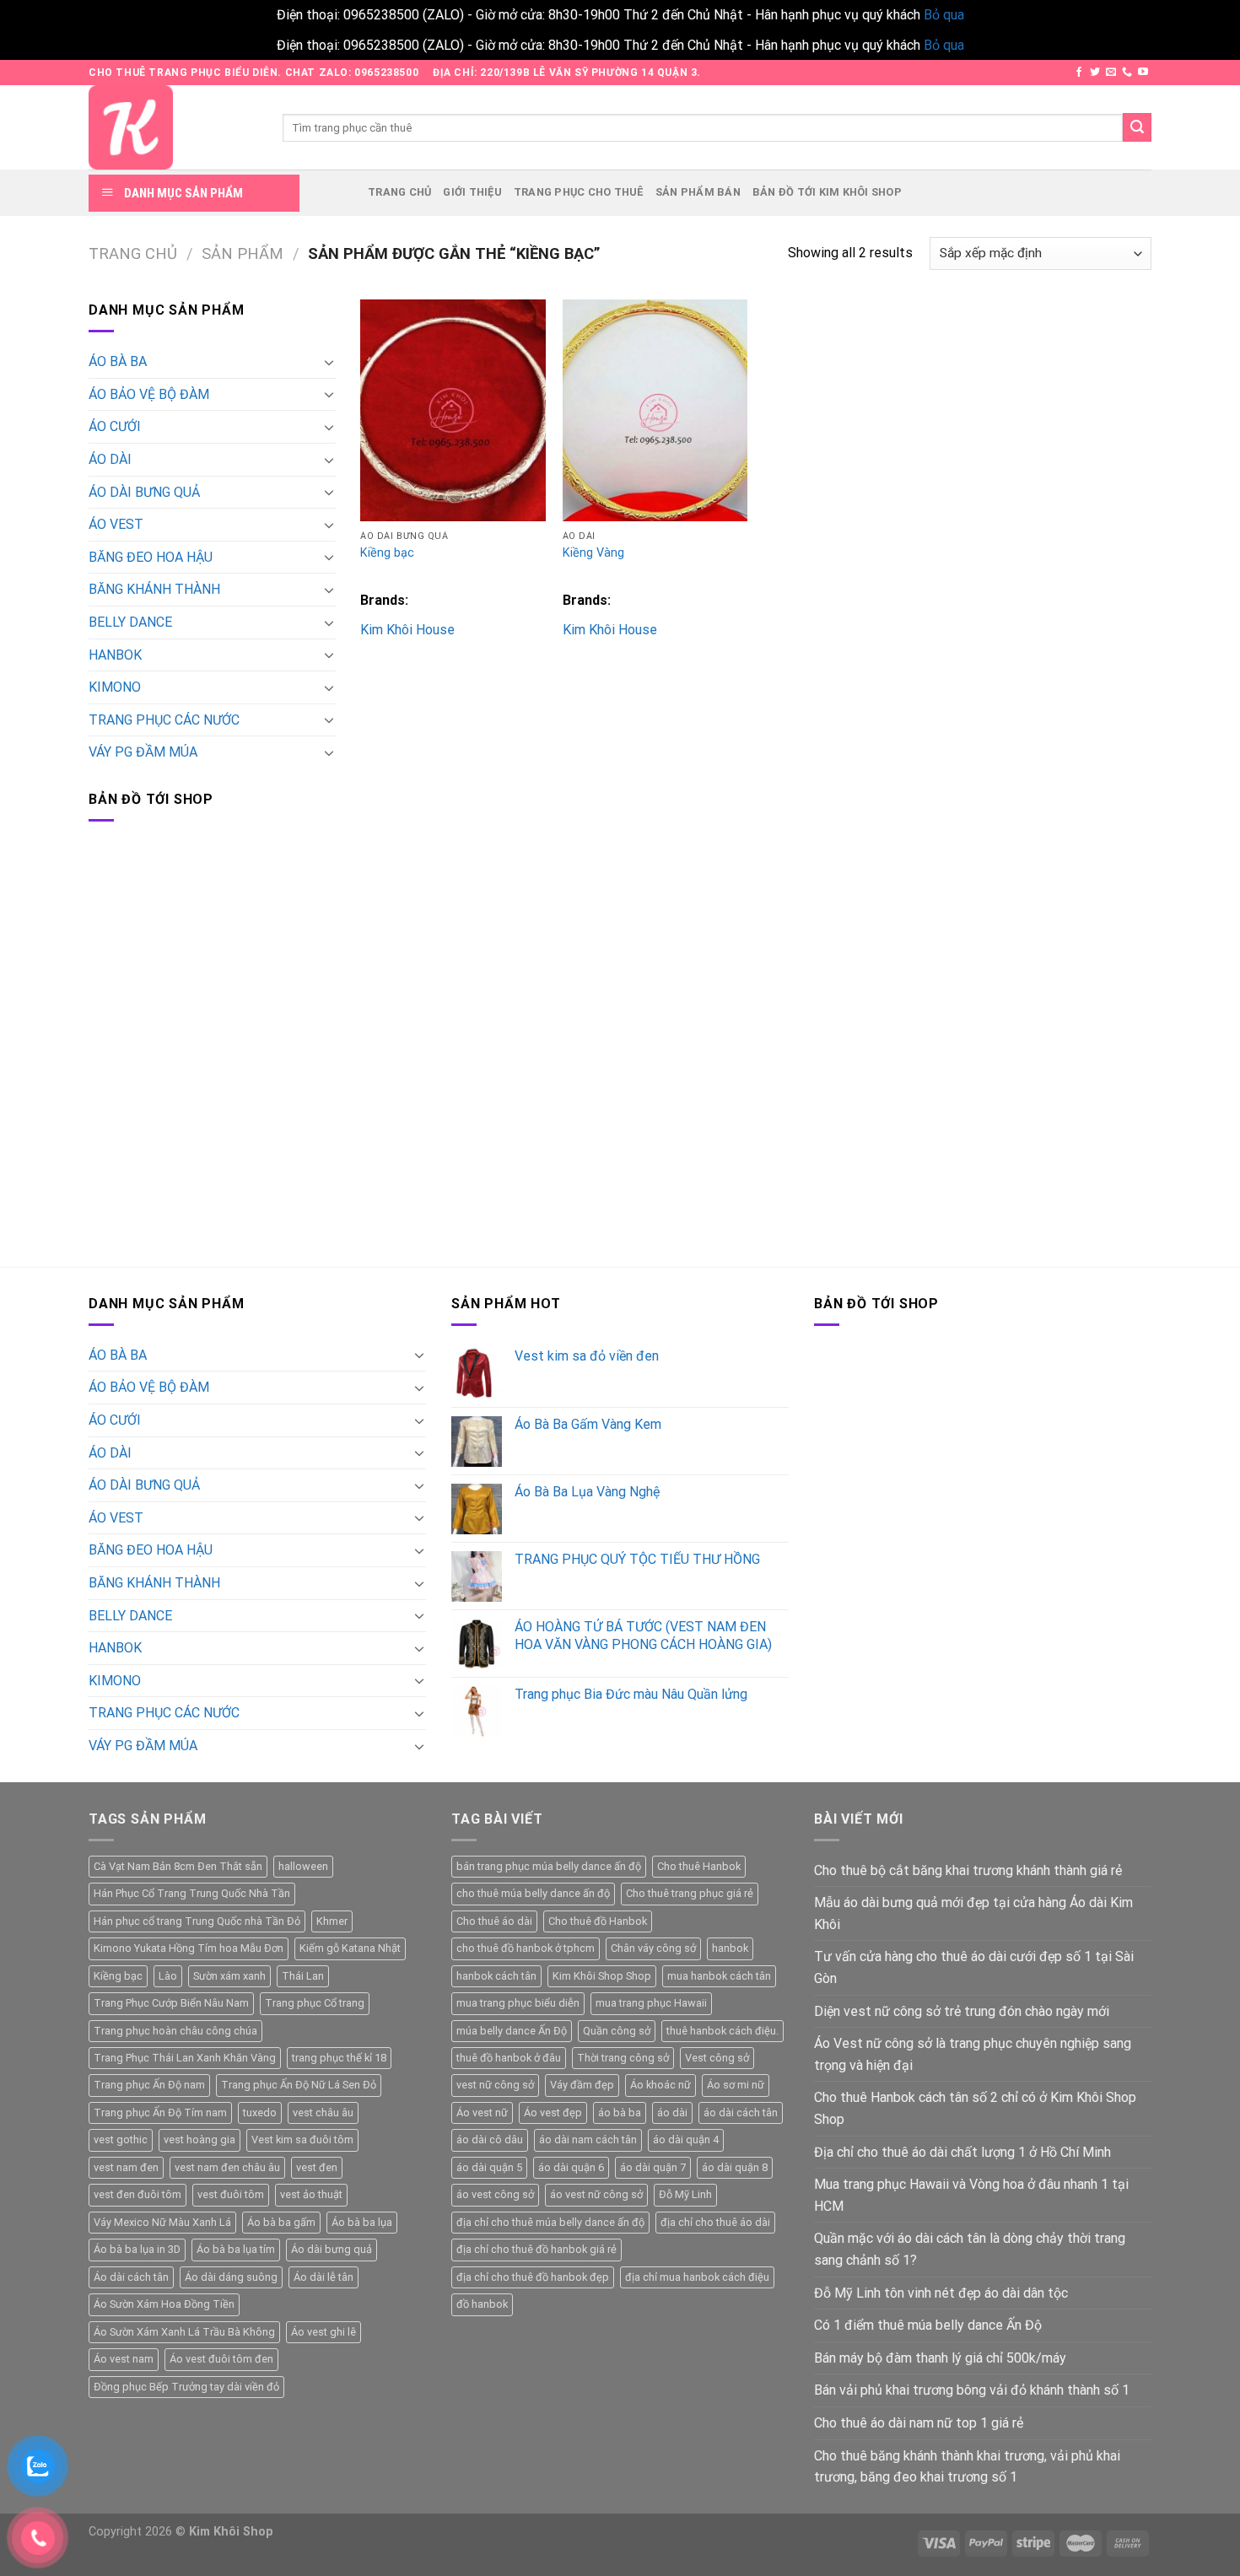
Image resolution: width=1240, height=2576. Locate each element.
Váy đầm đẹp (582, 2085)
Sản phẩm (243, 253)
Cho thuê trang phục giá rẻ (690, 1893)
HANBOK (115, 655)
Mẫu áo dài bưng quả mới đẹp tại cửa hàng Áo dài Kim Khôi (973, 1913)
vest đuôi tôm (231, 2194)
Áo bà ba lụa (362, 2222)
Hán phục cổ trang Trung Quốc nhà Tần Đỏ (197, 1921)
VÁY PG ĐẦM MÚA (143, 752)
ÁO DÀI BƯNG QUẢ (144, 492)
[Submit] (1137, 127)
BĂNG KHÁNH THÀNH (154, 589)
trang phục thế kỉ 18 (339, 2058)
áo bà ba (620, 2113)
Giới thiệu (472, 192)
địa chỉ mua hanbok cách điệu (697, 2277)
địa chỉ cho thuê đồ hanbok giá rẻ (536, 2249)
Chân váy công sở (653, 1948)
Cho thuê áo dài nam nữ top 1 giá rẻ (919, 2423)
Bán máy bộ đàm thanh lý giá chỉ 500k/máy (940, 2358)
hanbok (730, 1948)
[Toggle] (329, 362)
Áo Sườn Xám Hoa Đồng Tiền (164, 2304)
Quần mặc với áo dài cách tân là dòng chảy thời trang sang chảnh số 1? (970, 2249)
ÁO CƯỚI (115, 426)
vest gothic (121, 2139)
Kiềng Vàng (593, 553)
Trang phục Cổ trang (315, 2003)
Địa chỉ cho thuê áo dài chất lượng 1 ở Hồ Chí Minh (962, 2152)
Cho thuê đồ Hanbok (598, 1921)
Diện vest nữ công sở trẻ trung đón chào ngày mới (962, 2011)
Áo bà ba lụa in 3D (137, 2249)
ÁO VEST (116, 524)
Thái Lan (303, 1976)
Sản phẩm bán (698, 192)
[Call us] (1127, 73)
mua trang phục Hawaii (651, 2003)
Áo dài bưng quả (332, 2249)
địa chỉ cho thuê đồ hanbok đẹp (533, 2277)
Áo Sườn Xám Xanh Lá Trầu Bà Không (184, 2332)
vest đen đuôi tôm (137, 2194)
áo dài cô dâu (490, 2139)
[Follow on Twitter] (1095, 73)
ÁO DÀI (110, 459)
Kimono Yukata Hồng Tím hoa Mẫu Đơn (189, 1948)
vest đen (317, 2167)
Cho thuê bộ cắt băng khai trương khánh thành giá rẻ (968, 1870)
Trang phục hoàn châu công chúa (175, 2031)
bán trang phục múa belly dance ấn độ (549, 1866)
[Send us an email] (1111, 73)
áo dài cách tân (741, 2113)
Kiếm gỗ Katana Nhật (350, 1948)
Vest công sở (717, 2058)
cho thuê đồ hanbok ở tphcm (526, 1948)
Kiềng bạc (387, 553)
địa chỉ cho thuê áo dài (715, 2222)
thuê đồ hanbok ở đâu (509, 2058)
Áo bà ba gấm (281, 2222)
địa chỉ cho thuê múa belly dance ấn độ (550, 2222)
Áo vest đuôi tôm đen (221, 2359)
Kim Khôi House (407, 630)
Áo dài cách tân (131, 2277)
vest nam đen (126, 2167)
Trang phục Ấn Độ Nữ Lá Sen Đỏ (299, 2085)
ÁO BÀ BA (118, 361)
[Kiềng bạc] (453, 410)
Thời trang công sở (623, 2058)
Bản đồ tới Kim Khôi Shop (827, 192)
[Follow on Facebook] (1079, 73)
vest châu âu (323, 2113)
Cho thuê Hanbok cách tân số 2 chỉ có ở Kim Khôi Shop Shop (975, 2108)
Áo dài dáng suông (231, 2277)
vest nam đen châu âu (227, 2167)
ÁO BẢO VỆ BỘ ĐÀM (149, 394)
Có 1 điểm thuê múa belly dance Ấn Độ (928, 2325)
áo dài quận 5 (489, 2167)
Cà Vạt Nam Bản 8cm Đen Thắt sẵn (178, 1866)
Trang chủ (399, 192)
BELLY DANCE (130, 622)
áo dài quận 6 (571, 2167)
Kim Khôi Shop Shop (602, 1976)
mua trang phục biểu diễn (518, 2003)
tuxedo (260, 2113)
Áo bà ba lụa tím (236, 2249)
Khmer (332, 1921)
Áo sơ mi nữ (736, 2085)
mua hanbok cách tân (719, 1976)
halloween (303, 1866)
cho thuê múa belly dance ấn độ (533, 1893)
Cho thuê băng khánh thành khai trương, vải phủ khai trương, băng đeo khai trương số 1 (967, 2467)
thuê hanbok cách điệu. (722, 2031)
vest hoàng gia (199, 2139)
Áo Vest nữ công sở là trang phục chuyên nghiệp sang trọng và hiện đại (973, 2054)
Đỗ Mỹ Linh (685, 2194)
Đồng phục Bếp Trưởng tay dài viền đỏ (186, 2387)
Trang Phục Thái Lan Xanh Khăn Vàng (185, 2058)
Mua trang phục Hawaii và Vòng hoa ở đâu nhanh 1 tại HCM (971, 2195)
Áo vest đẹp (553, 2113)
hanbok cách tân (496, 1976)
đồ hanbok (482, 2304)
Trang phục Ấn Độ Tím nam (160, 2113)
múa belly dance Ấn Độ (512, 2031)
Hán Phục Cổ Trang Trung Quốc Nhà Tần (192, 1893)
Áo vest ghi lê (323, 2332)
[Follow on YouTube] (1143, 73)
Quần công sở (617, 2031)
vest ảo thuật (311, 2194)
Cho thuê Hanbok (699, 1866)
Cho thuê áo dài (494, 1921)
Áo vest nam (124, 2359)
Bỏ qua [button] (944, 15)
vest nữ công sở (495, 2085)
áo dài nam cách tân (588, 2139)
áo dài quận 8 (735, 2167)
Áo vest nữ (482, 2113)
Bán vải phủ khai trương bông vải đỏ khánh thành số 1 (972, 2390)
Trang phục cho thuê (579, 192)
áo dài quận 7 (653, 2167)
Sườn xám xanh (229, 1976)
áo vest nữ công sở (596, 2194)
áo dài (672, 2113)
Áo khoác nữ (660, 2085)
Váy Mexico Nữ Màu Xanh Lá (162, 2222)
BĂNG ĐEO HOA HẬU (151, 557)
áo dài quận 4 (686, 2139)
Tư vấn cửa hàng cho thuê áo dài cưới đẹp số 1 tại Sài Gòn (974, 1967)
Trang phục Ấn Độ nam (149, 2085)
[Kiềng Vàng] (655, 410)
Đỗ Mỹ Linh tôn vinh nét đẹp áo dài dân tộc (941, 2293)
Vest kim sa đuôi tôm (302, 2139)
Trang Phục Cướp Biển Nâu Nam (171, 2003)
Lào (168, 1976)
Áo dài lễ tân (323, 2277)
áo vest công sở (495, 2194)
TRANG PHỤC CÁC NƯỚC (164, 720)
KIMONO (115, 687)
